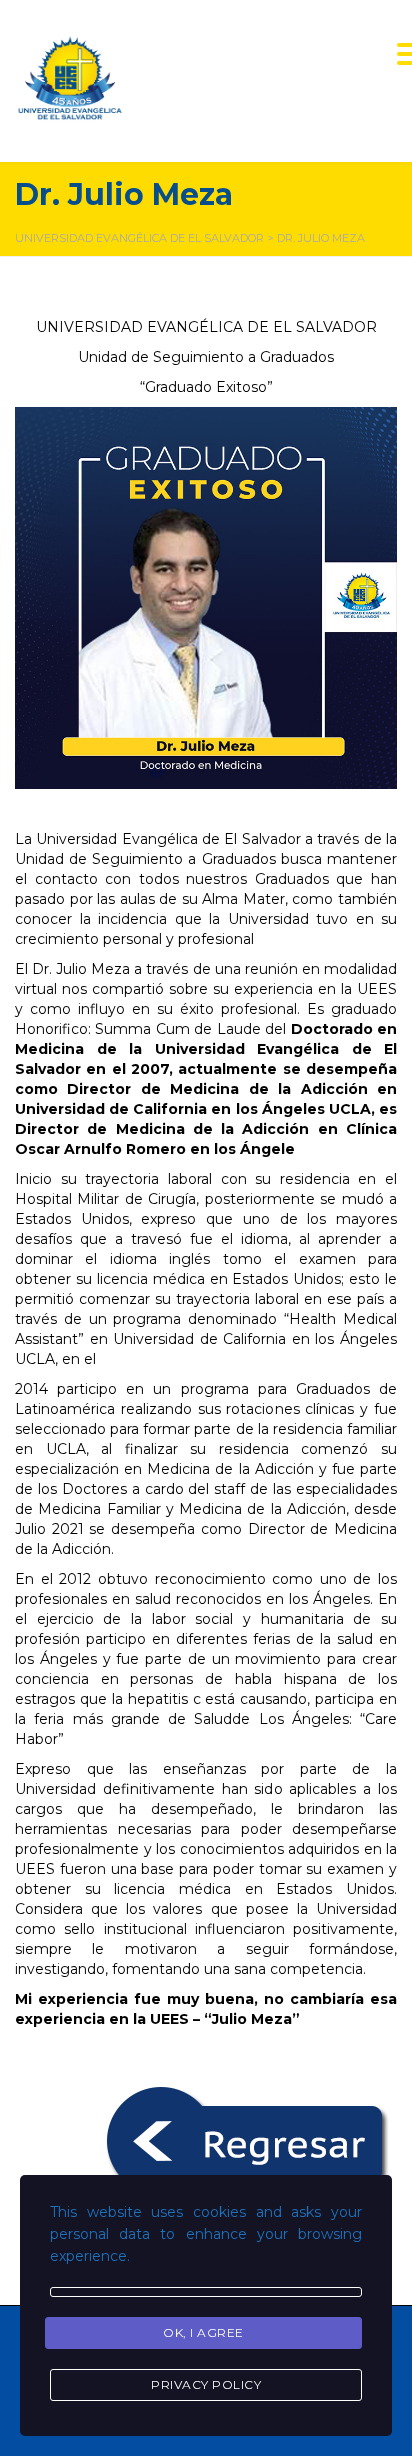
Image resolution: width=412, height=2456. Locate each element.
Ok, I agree (203, 2332)
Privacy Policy (206, 2384)
